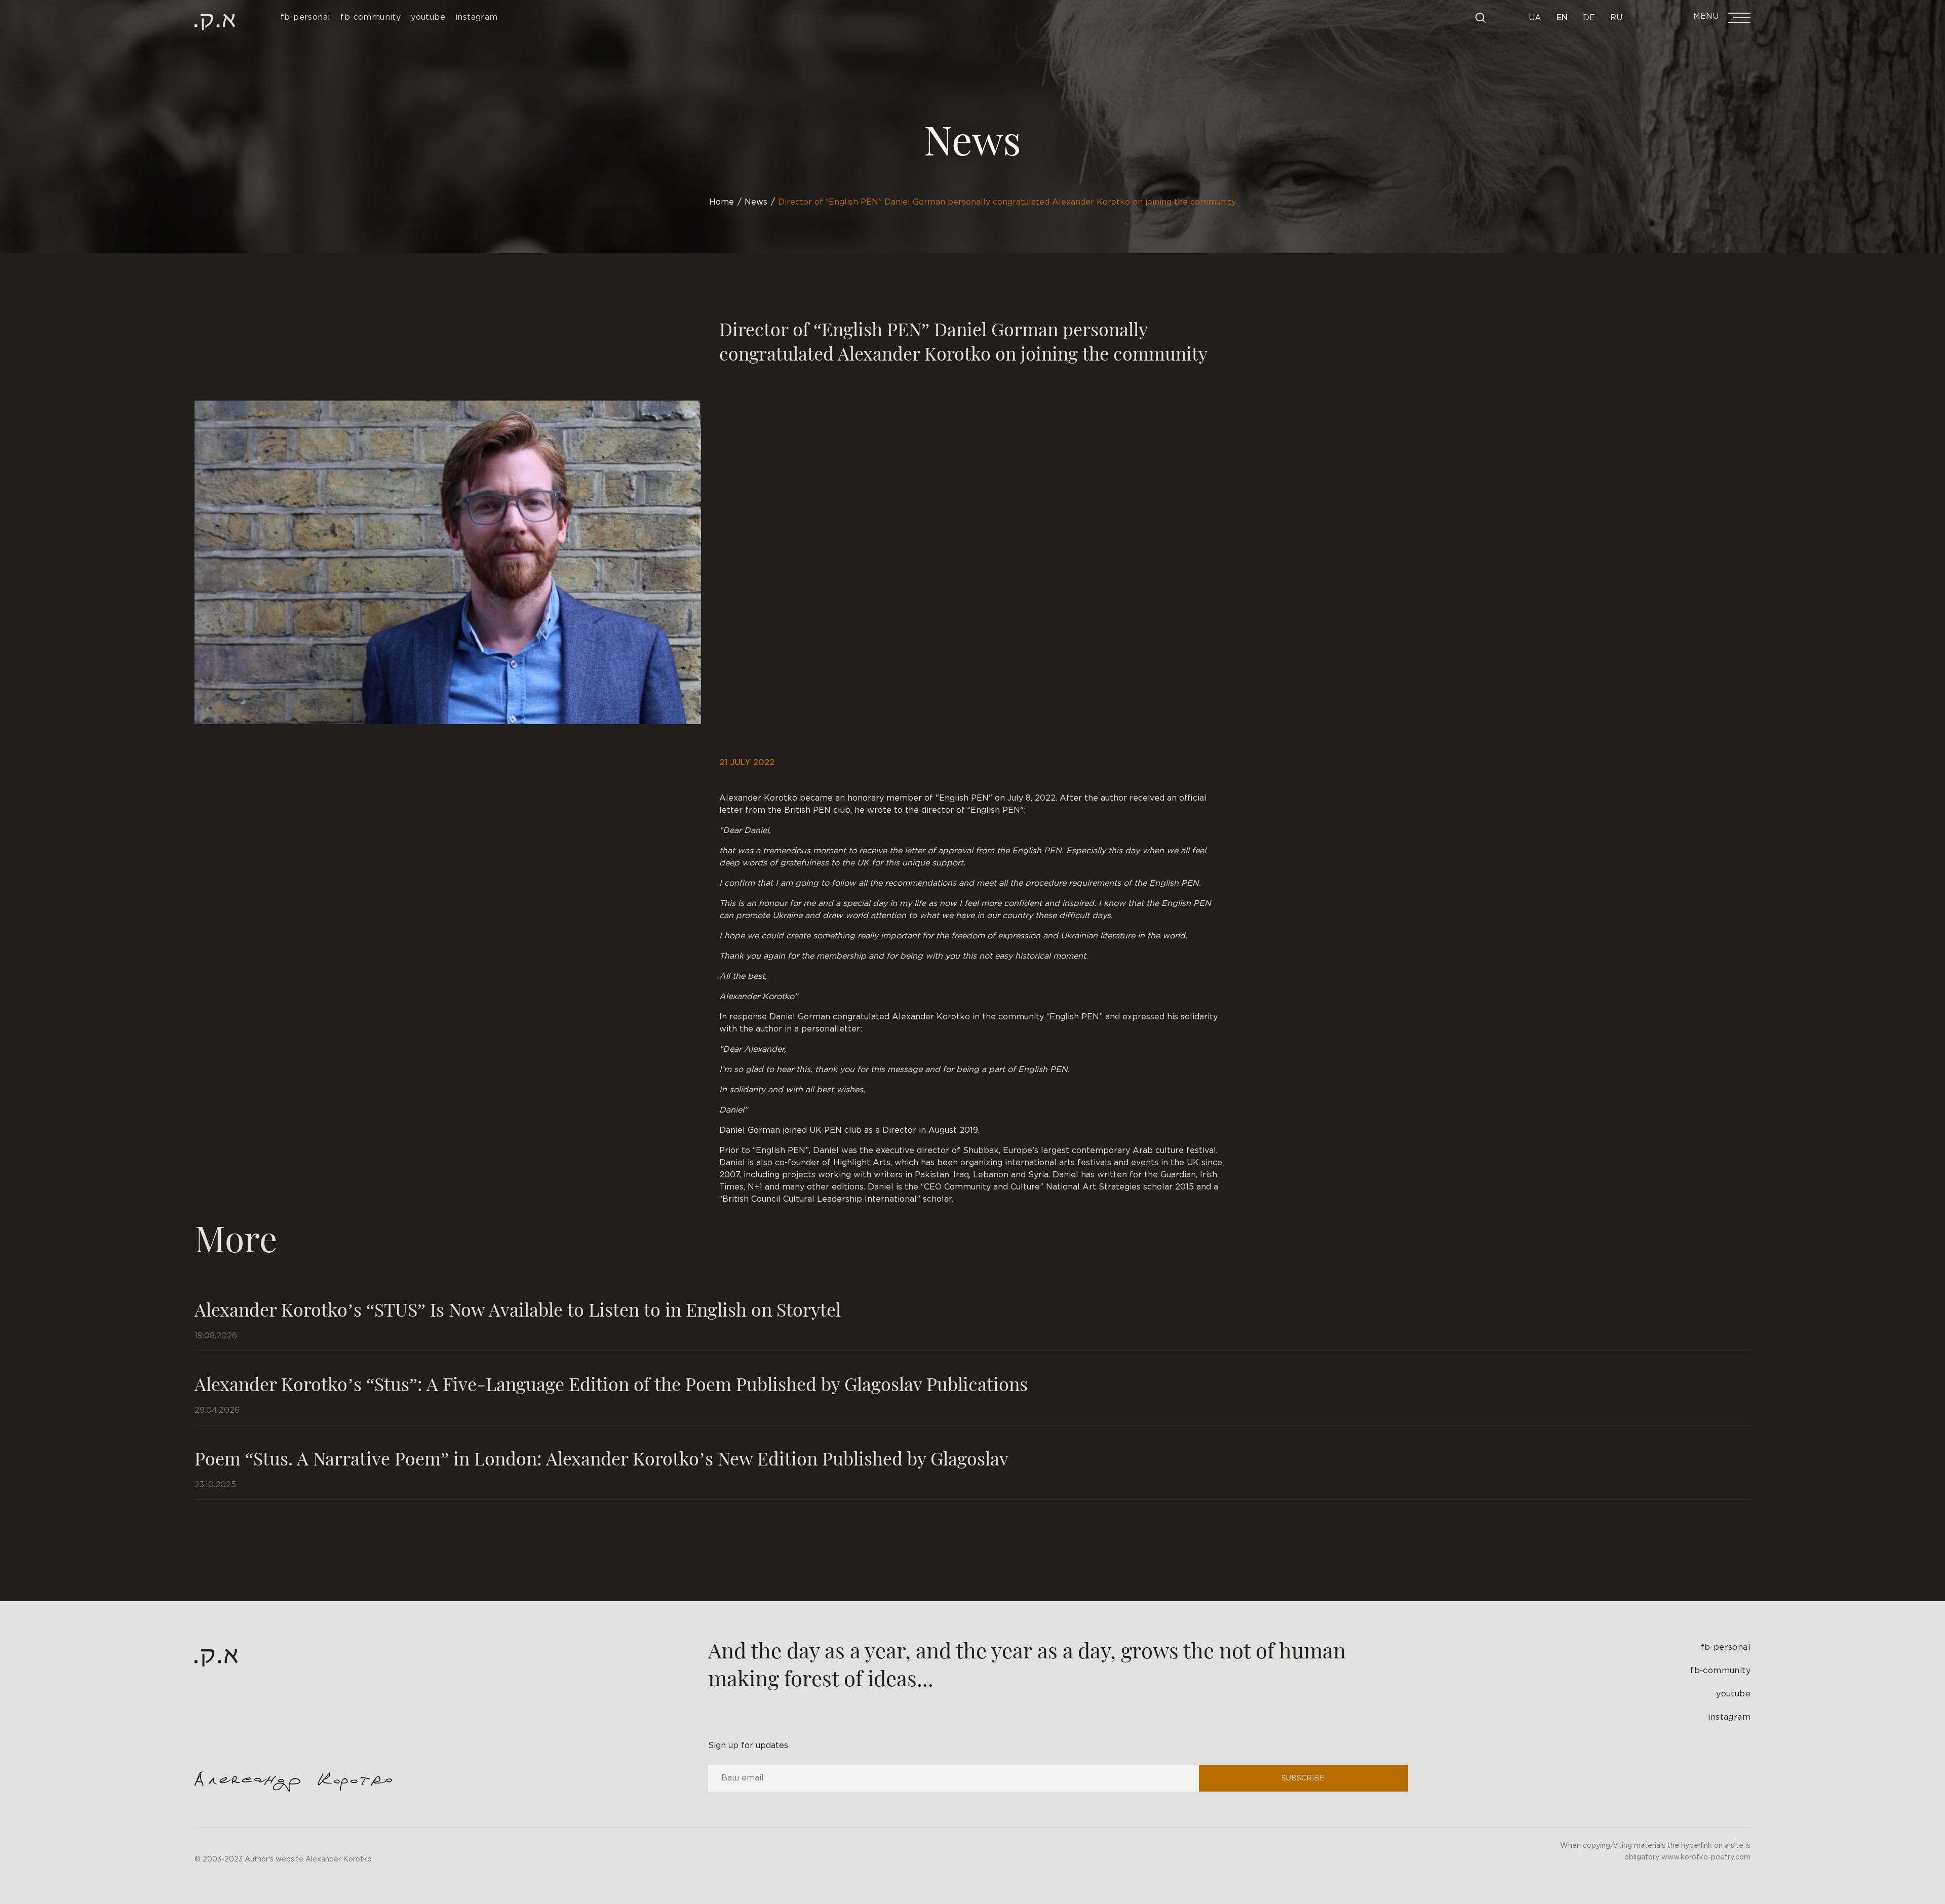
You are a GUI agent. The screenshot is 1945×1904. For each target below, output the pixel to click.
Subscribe (1303, 1778)
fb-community (1720, 1671)
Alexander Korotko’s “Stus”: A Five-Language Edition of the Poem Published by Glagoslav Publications (611, 1383)
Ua (1535, 18)
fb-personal (1726, 1648)
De (1589, 18)
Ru (1616, 18)
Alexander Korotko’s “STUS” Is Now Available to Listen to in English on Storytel (518, 1309)
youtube (1733, 1694)
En (1562, 18)
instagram (1729, 1717)
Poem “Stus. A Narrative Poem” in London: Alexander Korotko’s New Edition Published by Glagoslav (601, 1458)
